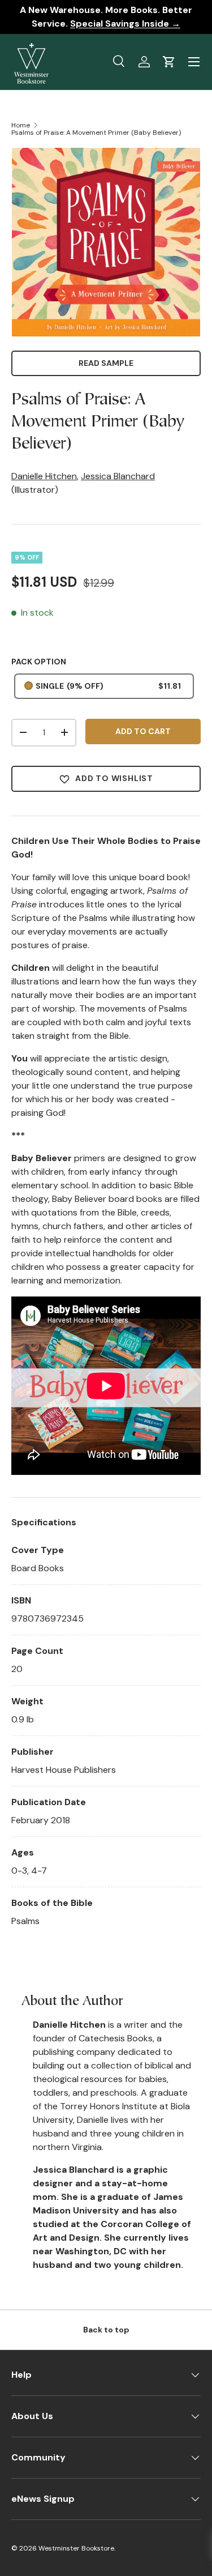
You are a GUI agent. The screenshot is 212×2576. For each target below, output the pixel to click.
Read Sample (106, 363)
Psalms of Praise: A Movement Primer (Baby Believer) (96, 133)
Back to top (106, 2330)
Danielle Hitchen (44, 476)
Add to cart (143, 731)
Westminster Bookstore (76, 2548)
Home (21, 125)
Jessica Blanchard (118, 476)
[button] (169, 62)
